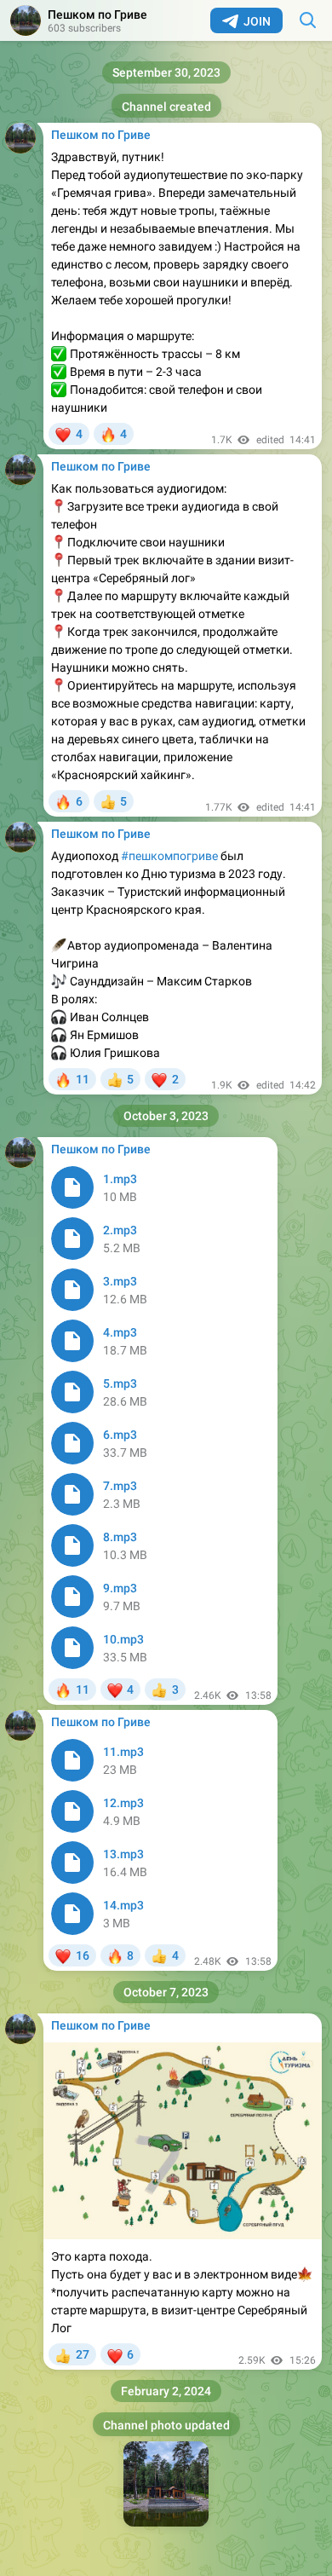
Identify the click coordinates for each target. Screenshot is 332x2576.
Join (257, 21)
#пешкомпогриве (169, 856)
